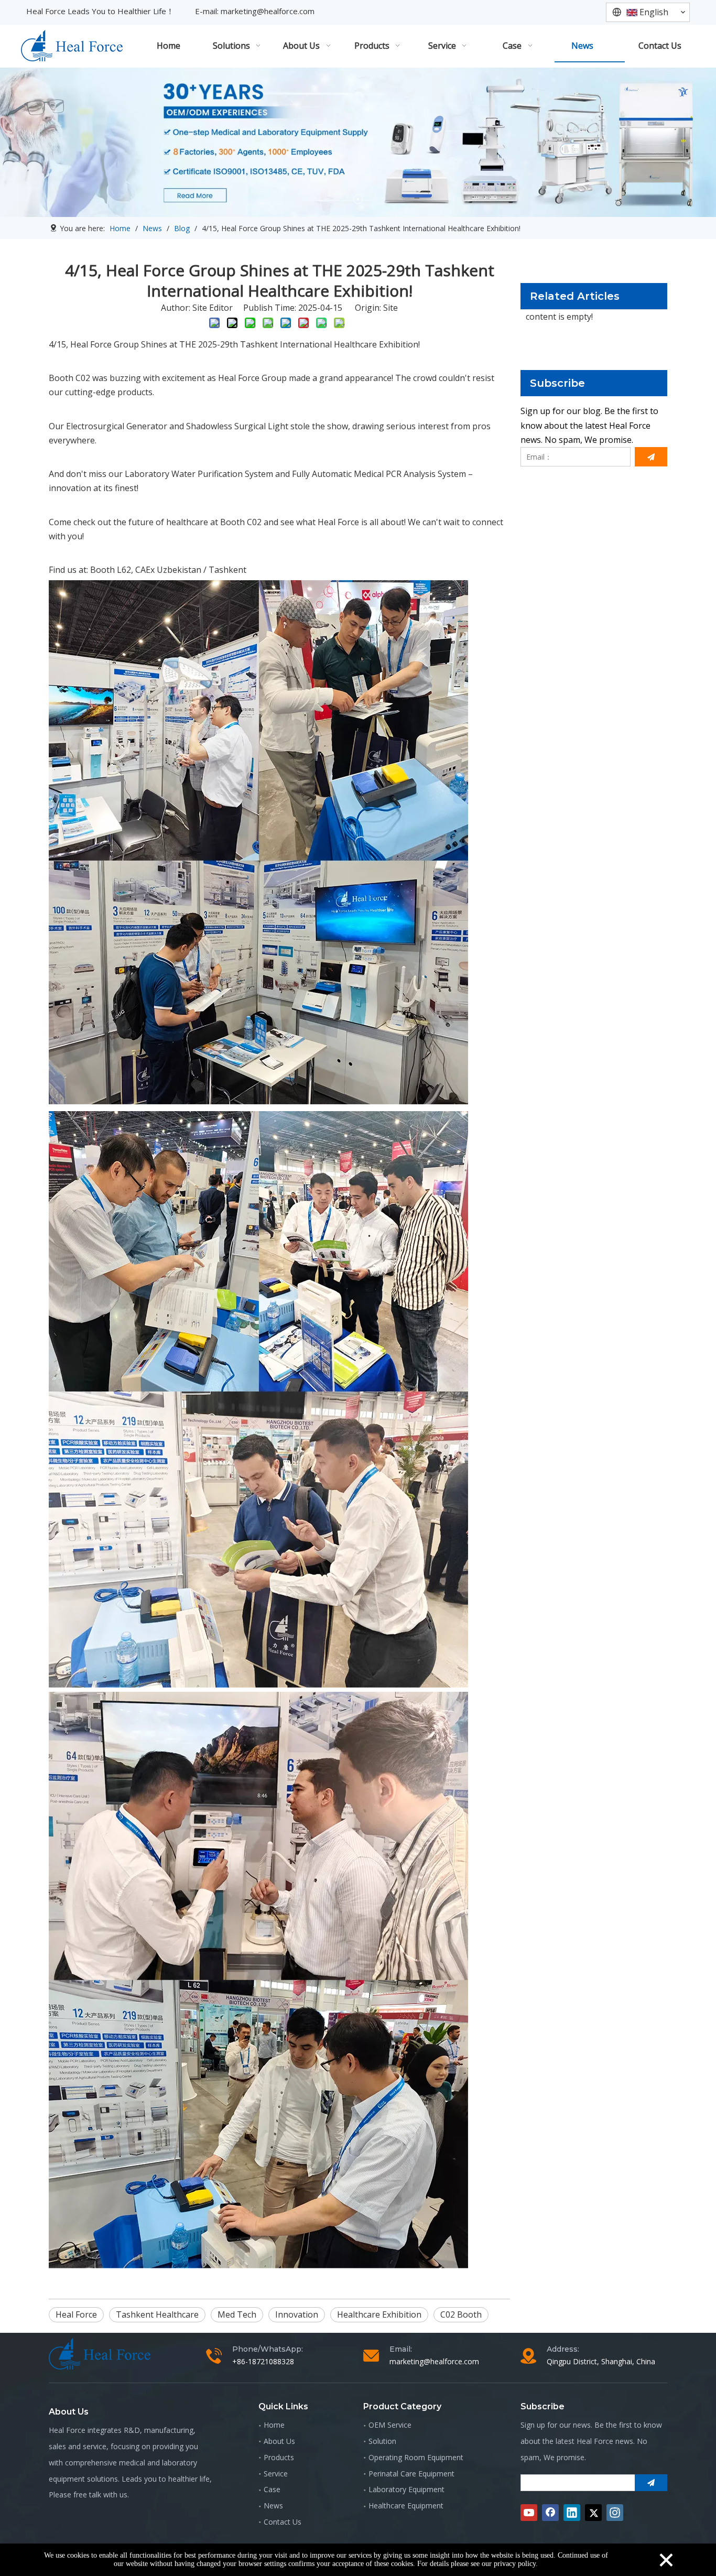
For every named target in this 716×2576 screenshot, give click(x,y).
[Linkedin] (572, 2513)
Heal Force (76, 2314)
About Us (279, 2441)
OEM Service (390, 2425)
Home (274, 2425)
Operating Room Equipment (416, 2457)
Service (276, 2474)
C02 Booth (461, 2314)
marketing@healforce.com (268, 11)
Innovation (297, 2314)
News (273, 2506)
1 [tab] (358, 199)
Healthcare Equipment (406, 2506)
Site (390, 308)
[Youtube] (529, 2513)
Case (272, 2489)
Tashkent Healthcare (157, 2314)
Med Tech (237, 2314)
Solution (382, 2441)
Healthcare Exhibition (379, 2314)
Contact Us (283, 2522)
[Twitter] (593, 2513)
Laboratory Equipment (406, 2489)
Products (279, 2457)
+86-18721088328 (263, 2361)
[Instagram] (615, 2513)
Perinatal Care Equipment (411, 2474)
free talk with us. (101, 2495)
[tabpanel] (358, 142)
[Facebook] (550, 2513)
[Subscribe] (651, 457)
